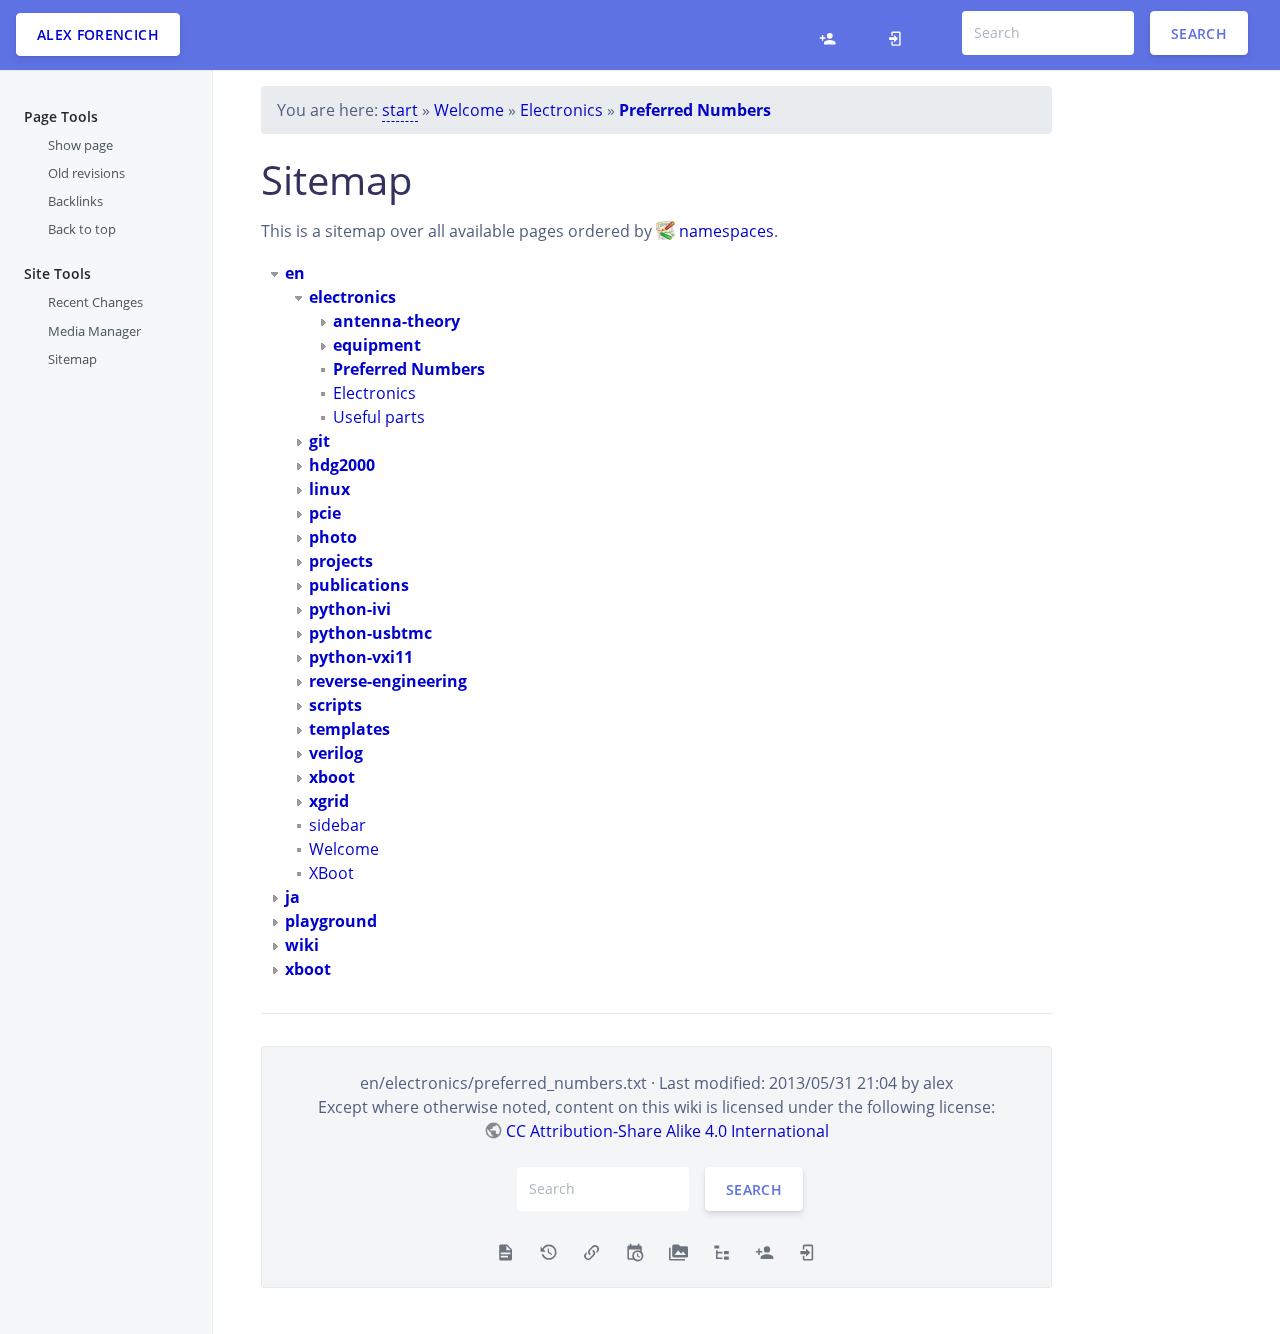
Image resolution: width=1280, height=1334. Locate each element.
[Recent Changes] (634, 1251)
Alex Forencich (98, 34)
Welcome (469, 110)
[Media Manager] (678, 1251)
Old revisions (86, 173)
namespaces (726, 231)
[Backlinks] (591, 1251)
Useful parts (379, 417)
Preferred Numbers (695, 110)
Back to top (82, 229)
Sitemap (72, 359)
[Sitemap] (721, 1251)
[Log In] (900, 35)
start (400, 110)
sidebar (337, 825)
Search (1199, 32)
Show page (80, 145)
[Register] (832, 35)
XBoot (331, 873)
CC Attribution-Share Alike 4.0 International (667, 1131)
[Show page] (505, 1251)
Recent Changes (95, 302)
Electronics (561, 110)
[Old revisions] (548, 1251)
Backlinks (75, 201)
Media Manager (94, 330)
